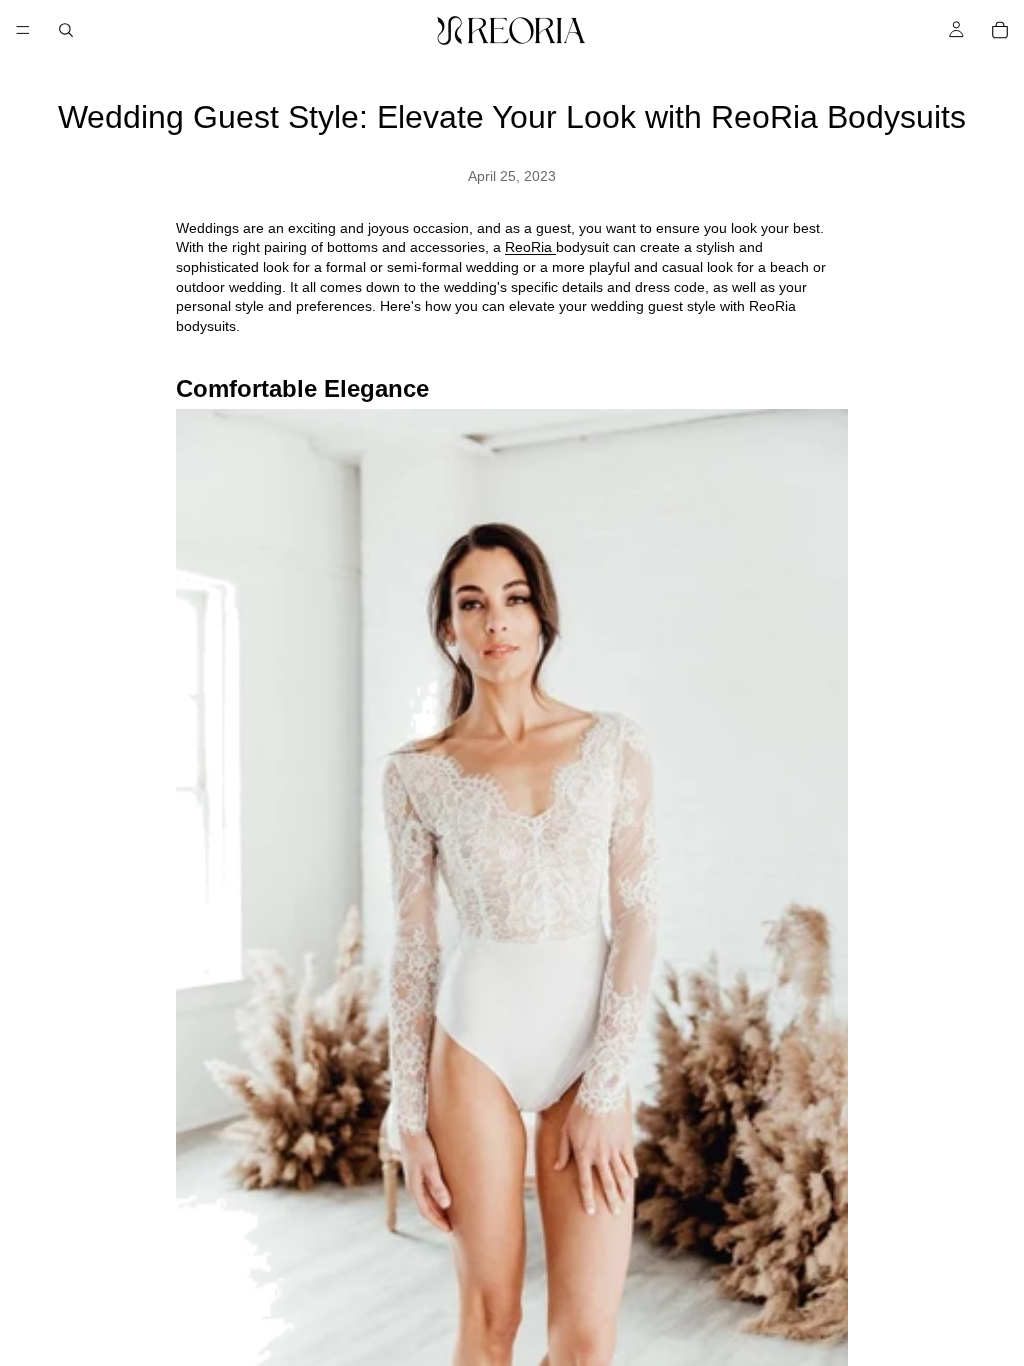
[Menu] (23, 30)
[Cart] (1000, 30)
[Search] (66, 30)
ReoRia (530, 247)
